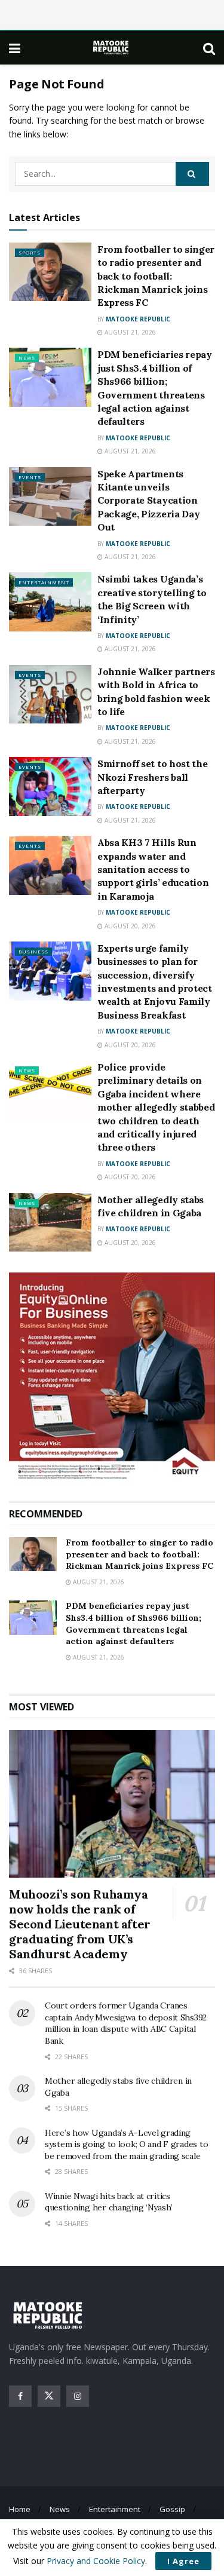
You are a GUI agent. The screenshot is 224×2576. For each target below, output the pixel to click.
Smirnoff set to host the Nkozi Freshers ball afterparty (152, 777)
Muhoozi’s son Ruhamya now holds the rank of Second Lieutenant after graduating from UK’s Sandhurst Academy (80, 1924)
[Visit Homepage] (112, 47)
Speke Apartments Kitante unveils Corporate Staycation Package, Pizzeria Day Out (148, 501)
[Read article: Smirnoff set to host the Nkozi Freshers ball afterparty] (50, 786)
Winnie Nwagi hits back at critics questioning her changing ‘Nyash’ (109, 2202)
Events (30, 477)
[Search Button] (209, 48)
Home (20, 2509)
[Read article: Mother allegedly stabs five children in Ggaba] (50, 1223)
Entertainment (44, 582)
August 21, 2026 (129, 332)
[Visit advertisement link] (112, 1378)
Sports (30, 252)
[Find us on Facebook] (20, 2396)
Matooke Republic (138, 319)
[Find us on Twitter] (49, 2396)
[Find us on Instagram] (78, 2396)
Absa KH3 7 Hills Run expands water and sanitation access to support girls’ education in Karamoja (153, 869)
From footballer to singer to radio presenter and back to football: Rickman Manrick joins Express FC (156, 276)
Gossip (172, 2509)
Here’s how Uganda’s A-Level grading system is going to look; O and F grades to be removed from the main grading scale (126, 2144)
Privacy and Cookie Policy (96, 2561)
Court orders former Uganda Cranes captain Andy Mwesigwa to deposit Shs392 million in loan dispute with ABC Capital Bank (126, 2023)
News (27, 358)
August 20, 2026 (129, 926)
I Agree (183, 2561)
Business (33, 951)
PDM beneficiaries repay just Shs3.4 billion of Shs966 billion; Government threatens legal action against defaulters (134, 1623)
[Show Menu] (15, 48)
